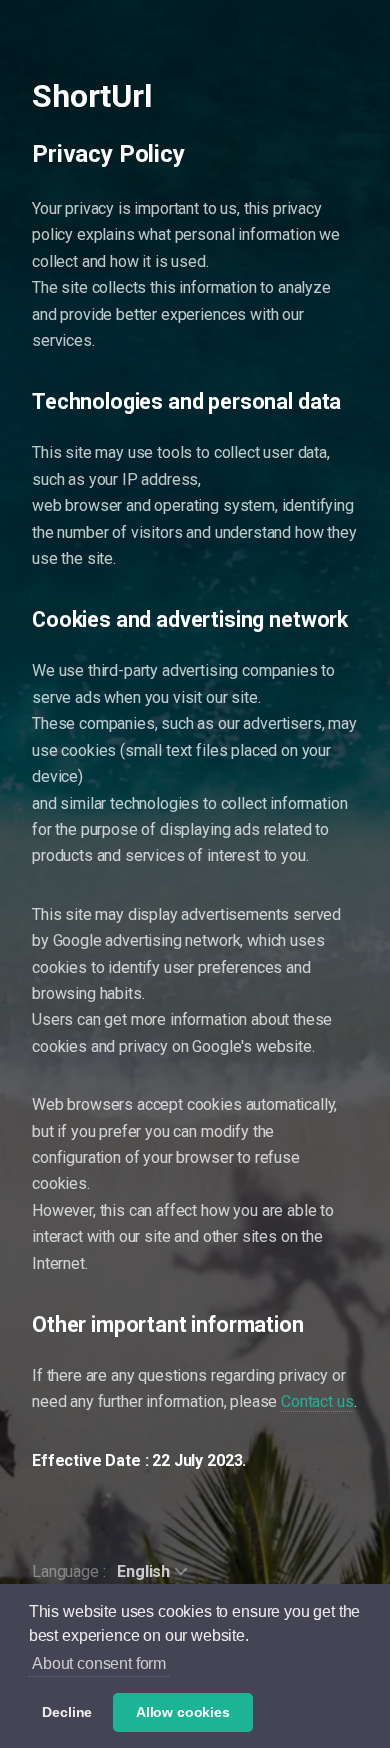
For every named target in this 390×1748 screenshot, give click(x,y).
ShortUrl (92, 96)
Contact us (317, 1401)
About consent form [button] (99, 1663)
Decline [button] (67, 1712)
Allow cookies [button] (183, 1712)
